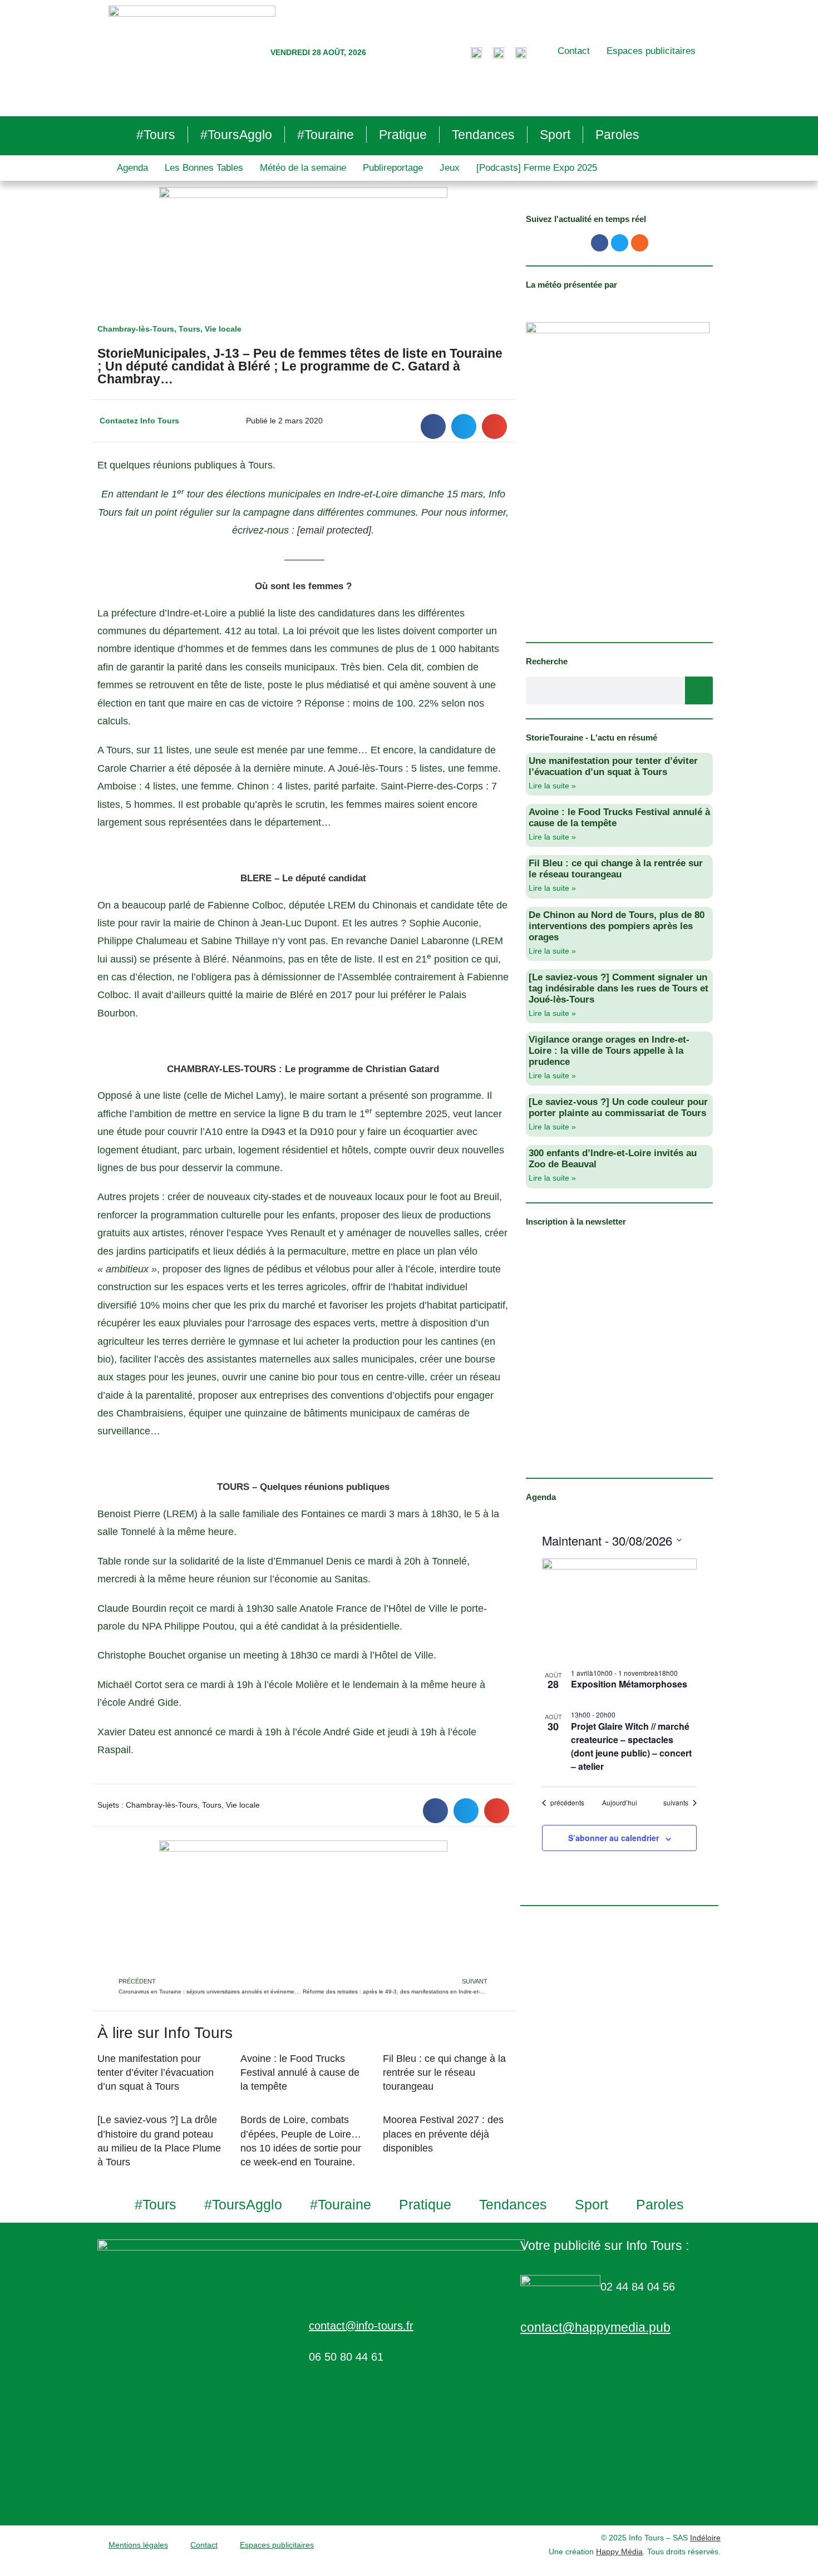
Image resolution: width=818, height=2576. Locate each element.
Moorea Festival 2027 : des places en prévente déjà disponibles (443, 2134)
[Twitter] (620, 243)
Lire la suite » (552, 786)
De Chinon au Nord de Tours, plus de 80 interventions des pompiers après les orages (617, 926)
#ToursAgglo (236, 135)
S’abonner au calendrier (613, 1838)
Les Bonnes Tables (204, 168)
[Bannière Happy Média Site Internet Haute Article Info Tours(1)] (303, 1907)
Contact (574, 51)
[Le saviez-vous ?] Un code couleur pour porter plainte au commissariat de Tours (618, 1107)
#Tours (156, 135)
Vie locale (223, 329)
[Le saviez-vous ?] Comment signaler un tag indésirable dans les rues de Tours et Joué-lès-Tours (619, 988)
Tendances (483, 135)
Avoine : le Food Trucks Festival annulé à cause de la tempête (300, 2072)
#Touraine (326, 135)
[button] (433, 426)
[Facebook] (600, 243)
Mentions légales (138, 2545)
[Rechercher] (699, 690)
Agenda (132, 168)
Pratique (403, 135)
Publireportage (393, 168)
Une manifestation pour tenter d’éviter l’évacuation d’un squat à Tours (156, 2072)
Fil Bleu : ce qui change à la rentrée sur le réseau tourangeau (444, 2072)
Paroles (617, 135)
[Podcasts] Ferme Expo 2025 (537, 168)
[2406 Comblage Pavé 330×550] (618, 475)
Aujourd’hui (620, 1803)
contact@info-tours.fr (361, 2326)
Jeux (450, 168)
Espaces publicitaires (651, 51)
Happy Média (619, 2552)
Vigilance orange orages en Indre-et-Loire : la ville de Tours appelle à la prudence (609, 1051)
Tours (189, 329)
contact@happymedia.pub (595, 2327)
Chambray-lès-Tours (136, 329)
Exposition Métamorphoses (629, 1684)
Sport (555, 135)
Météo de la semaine (303, 168)
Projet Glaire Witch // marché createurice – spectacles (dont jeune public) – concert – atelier (631, 1746)
